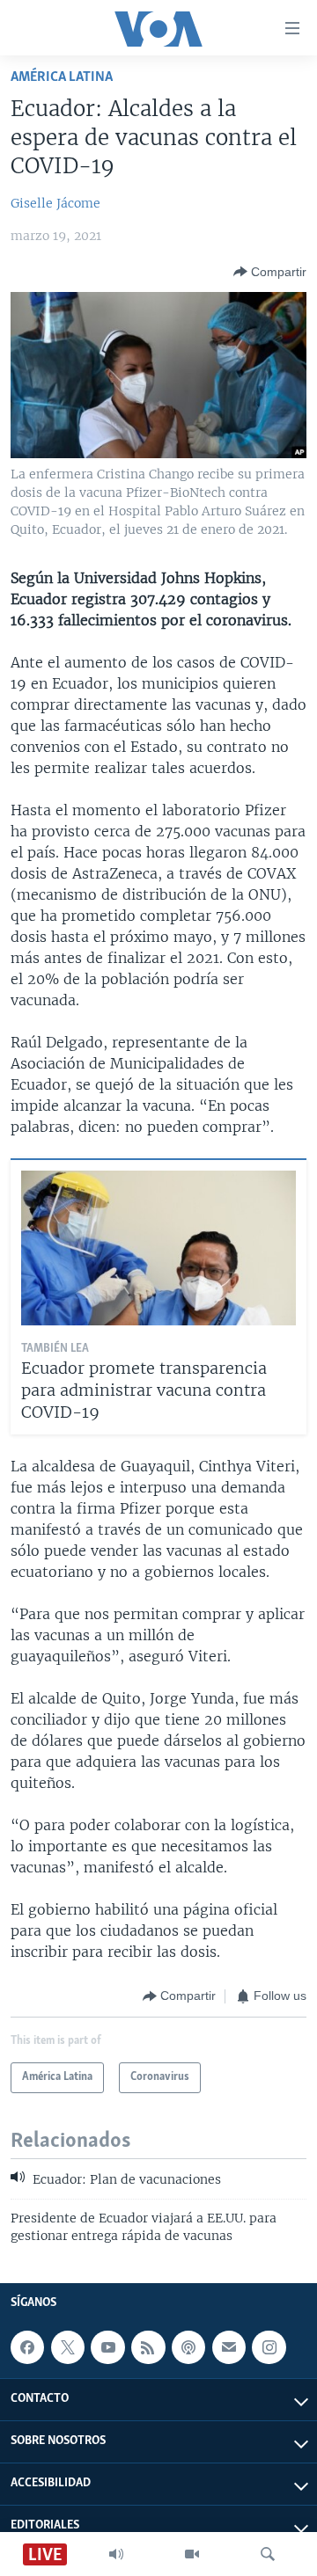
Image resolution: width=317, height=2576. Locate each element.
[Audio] (116, 2554)
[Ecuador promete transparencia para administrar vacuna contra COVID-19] (158, 1248)
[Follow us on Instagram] (269, 2347)
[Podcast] (188, 2347)
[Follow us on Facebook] (27, 2347)
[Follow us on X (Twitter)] (68, 2347)
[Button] (270, 272)
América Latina (62, 77)
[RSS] (148, 2347)
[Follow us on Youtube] (107, 2347)
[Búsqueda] (268, 2554)
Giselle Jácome (55, 203)
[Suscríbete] (229, 2347)
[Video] (192, 2554)
